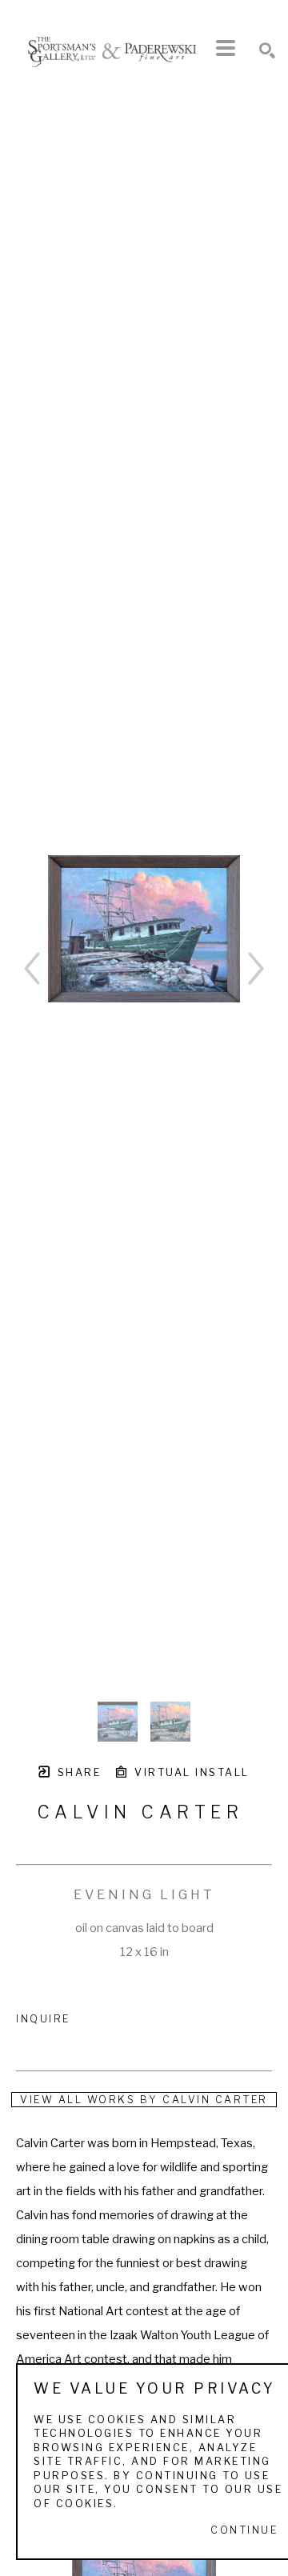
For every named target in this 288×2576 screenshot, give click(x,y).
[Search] (267, 50)
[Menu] (226, 48)
